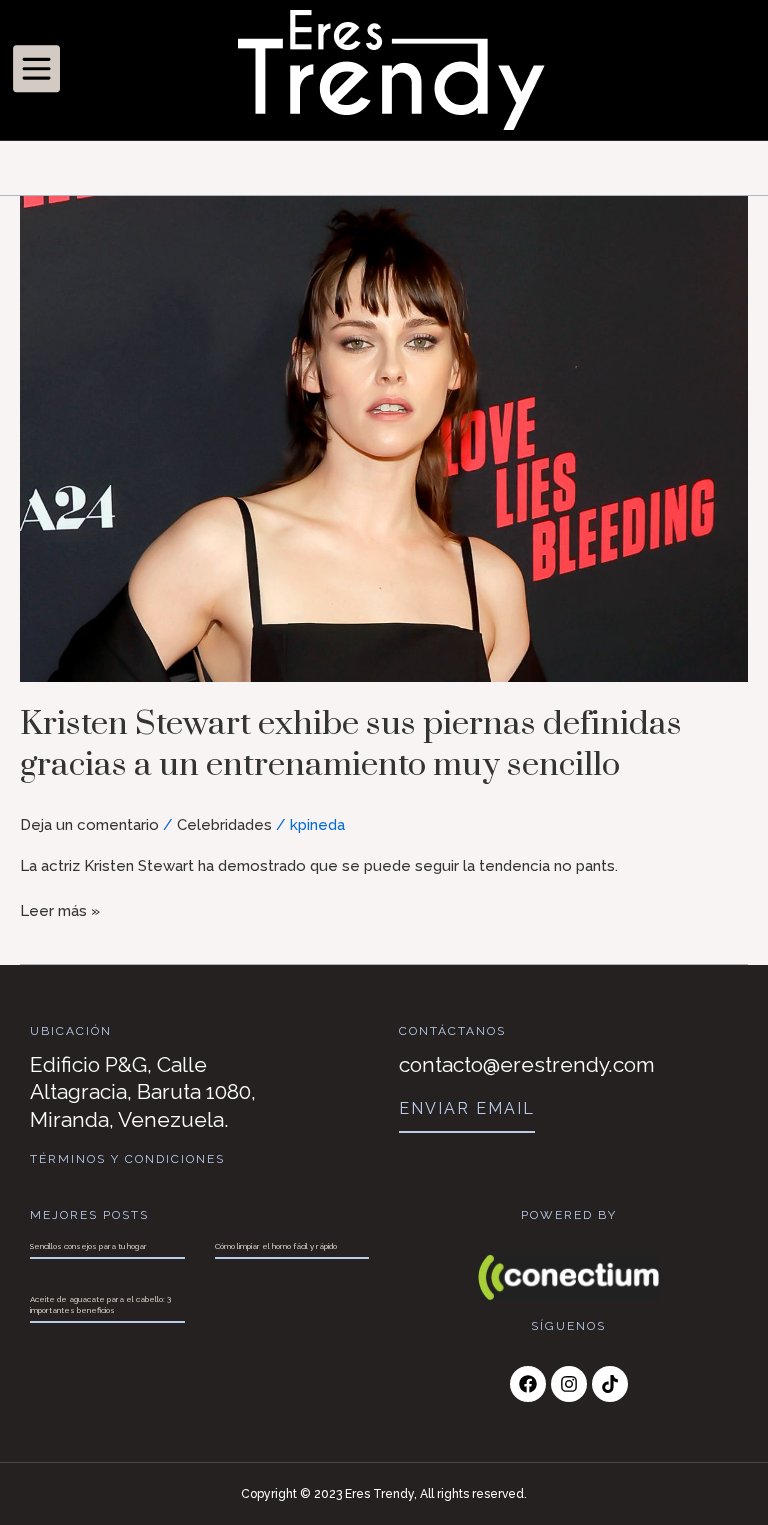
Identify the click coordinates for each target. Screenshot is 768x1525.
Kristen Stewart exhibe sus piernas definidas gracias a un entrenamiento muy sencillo (351, 744)
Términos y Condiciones (127, 1159)
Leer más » (60, 910)
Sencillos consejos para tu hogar (88, 1246)
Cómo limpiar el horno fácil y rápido (276, 1246)
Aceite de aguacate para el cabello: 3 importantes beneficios (100, 1304)
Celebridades (224, 825)
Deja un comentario (89, 825)
